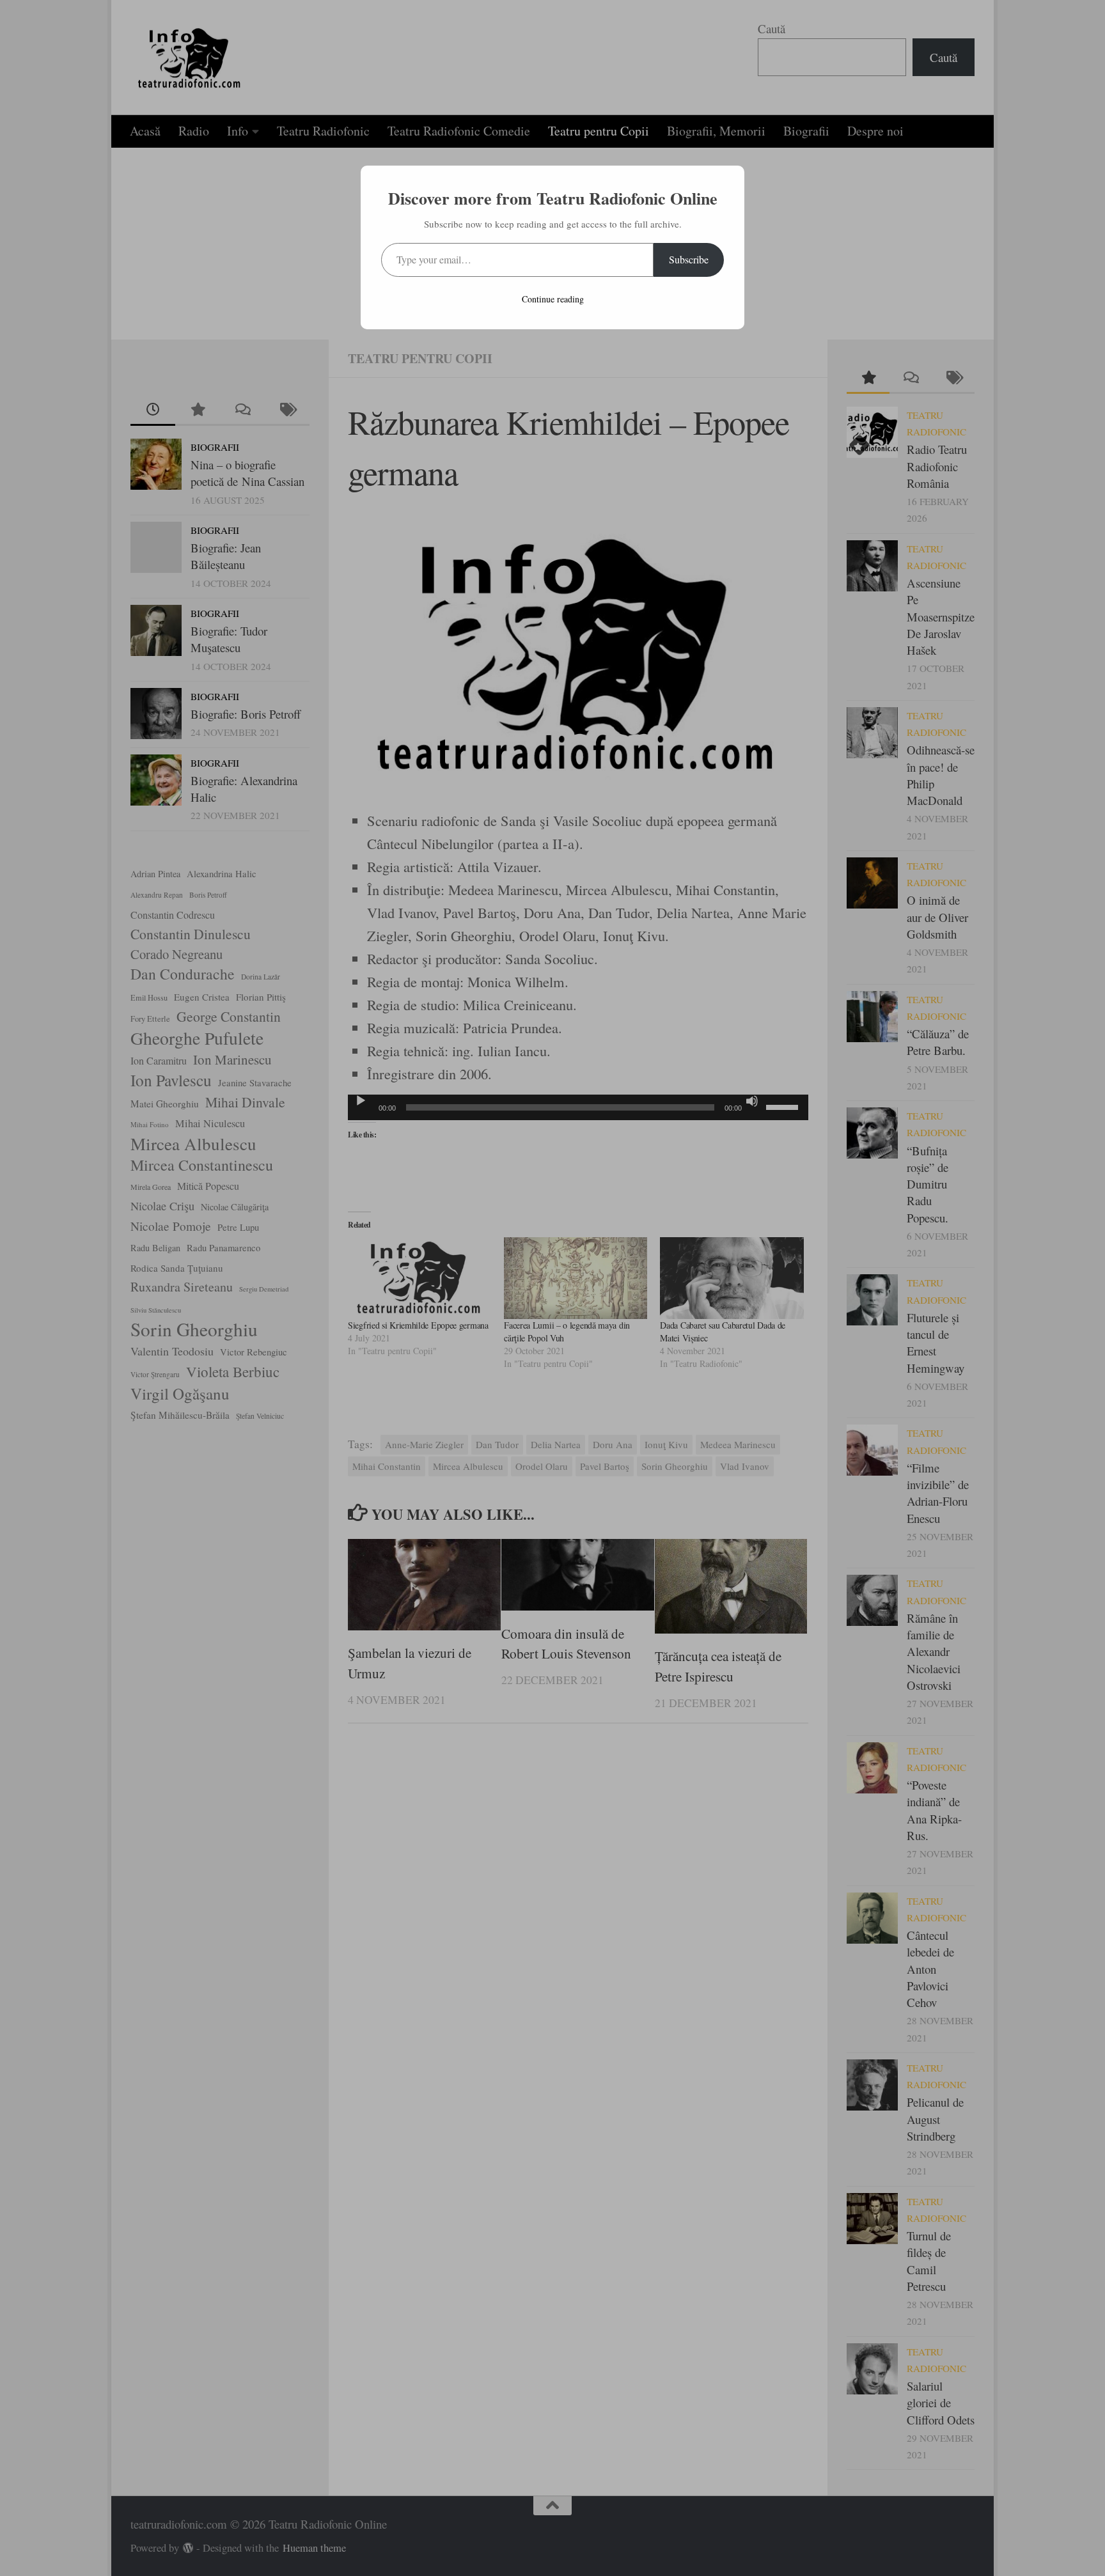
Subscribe (689, 259)
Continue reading (553, 299)
